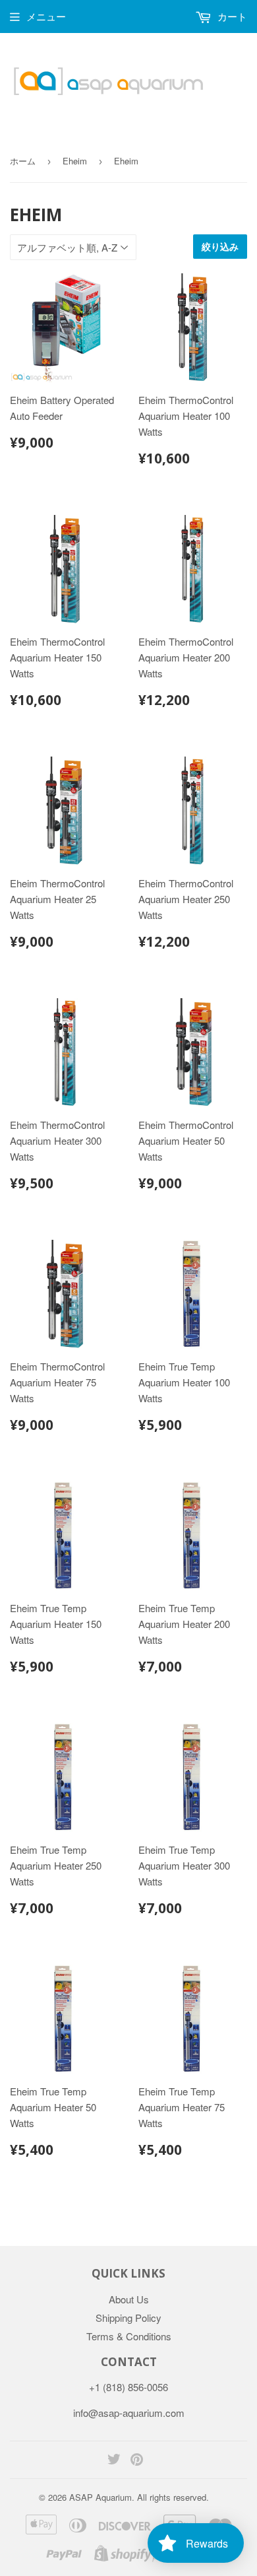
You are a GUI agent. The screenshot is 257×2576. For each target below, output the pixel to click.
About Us (129, 2299)
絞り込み (220, 247)
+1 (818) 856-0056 (128, 2387)
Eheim (75, 161)
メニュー (46, 16)
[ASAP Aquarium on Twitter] (114, 2460)
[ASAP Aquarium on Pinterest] (137, 2460)
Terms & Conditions (129, 2336)
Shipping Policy (128, 2318)
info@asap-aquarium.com (129, 2413)
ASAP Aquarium (100, 2497)
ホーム (23, 161)
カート (231, 16)
